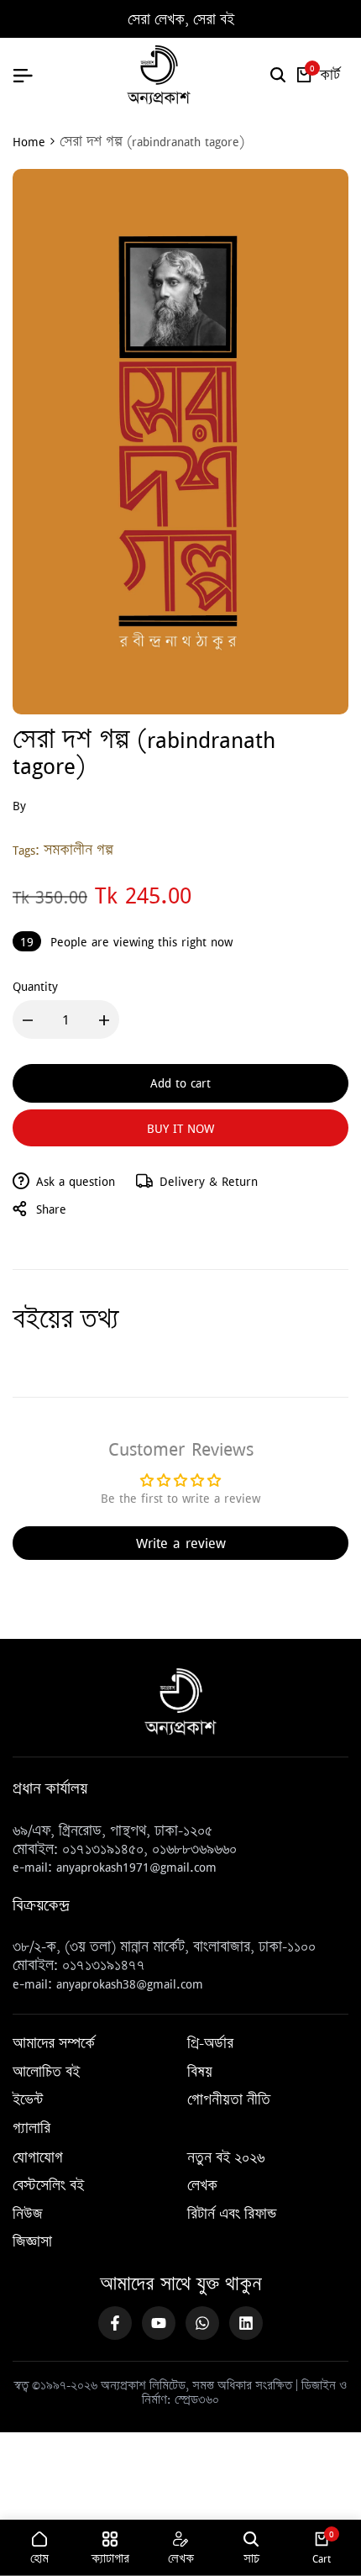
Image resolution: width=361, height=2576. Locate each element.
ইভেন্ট (28, 2100)
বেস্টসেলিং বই (48, 2186)
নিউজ (28, 2215)
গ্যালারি (31, 2129)
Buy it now (180, 1128)
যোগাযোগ (38, 2158)
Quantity (35, 986)
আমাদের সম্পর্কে (54, 2044)
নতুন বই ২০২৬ (226, 2158)
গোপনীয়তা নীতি (229, 2100)
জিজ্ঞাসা (32, 2242)
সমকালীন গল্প (78, 850)
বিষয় (200, 2073)
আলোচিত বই (46, 2073)
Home (29, 141)
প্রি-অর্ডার (210, 2044)
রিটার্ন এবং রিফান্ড (232, 2215)
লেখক (202, 2186)
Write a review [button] (181, 1543)
